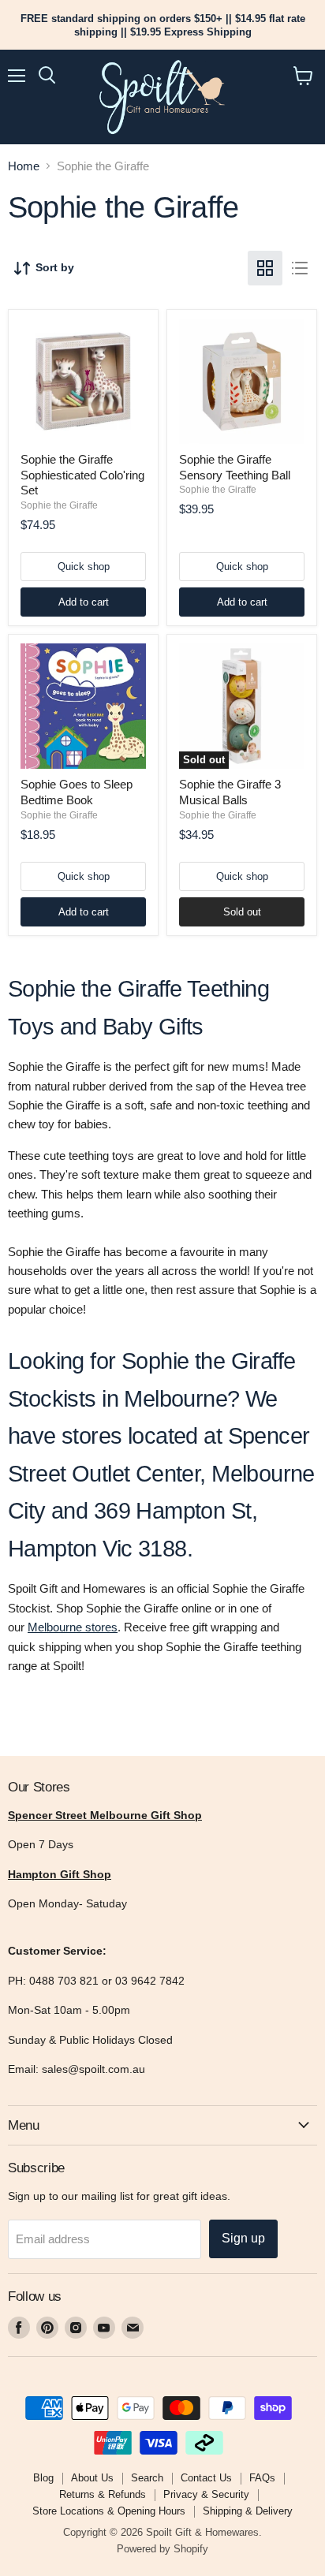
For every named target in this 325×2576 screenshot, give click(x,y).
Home (24, 166)
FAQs (262, 2478)
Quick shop (84, 567)
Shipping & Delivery (248, 2511)
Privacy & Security (206, 2494)
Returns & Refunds (103, 2494)
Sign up (243, 2238)
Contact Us (206, 2478)
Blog (43, 2478)
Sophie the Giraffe (59, 505)
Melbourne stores (73, 1627)
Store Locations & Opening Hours (109, 2511)
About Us (92, 2478)
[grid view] (265, 268)
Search (147, 2478)
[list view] (300, 268)
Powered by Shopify (162, 2549)
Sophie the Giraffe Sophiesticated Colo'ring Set (82, 475)
